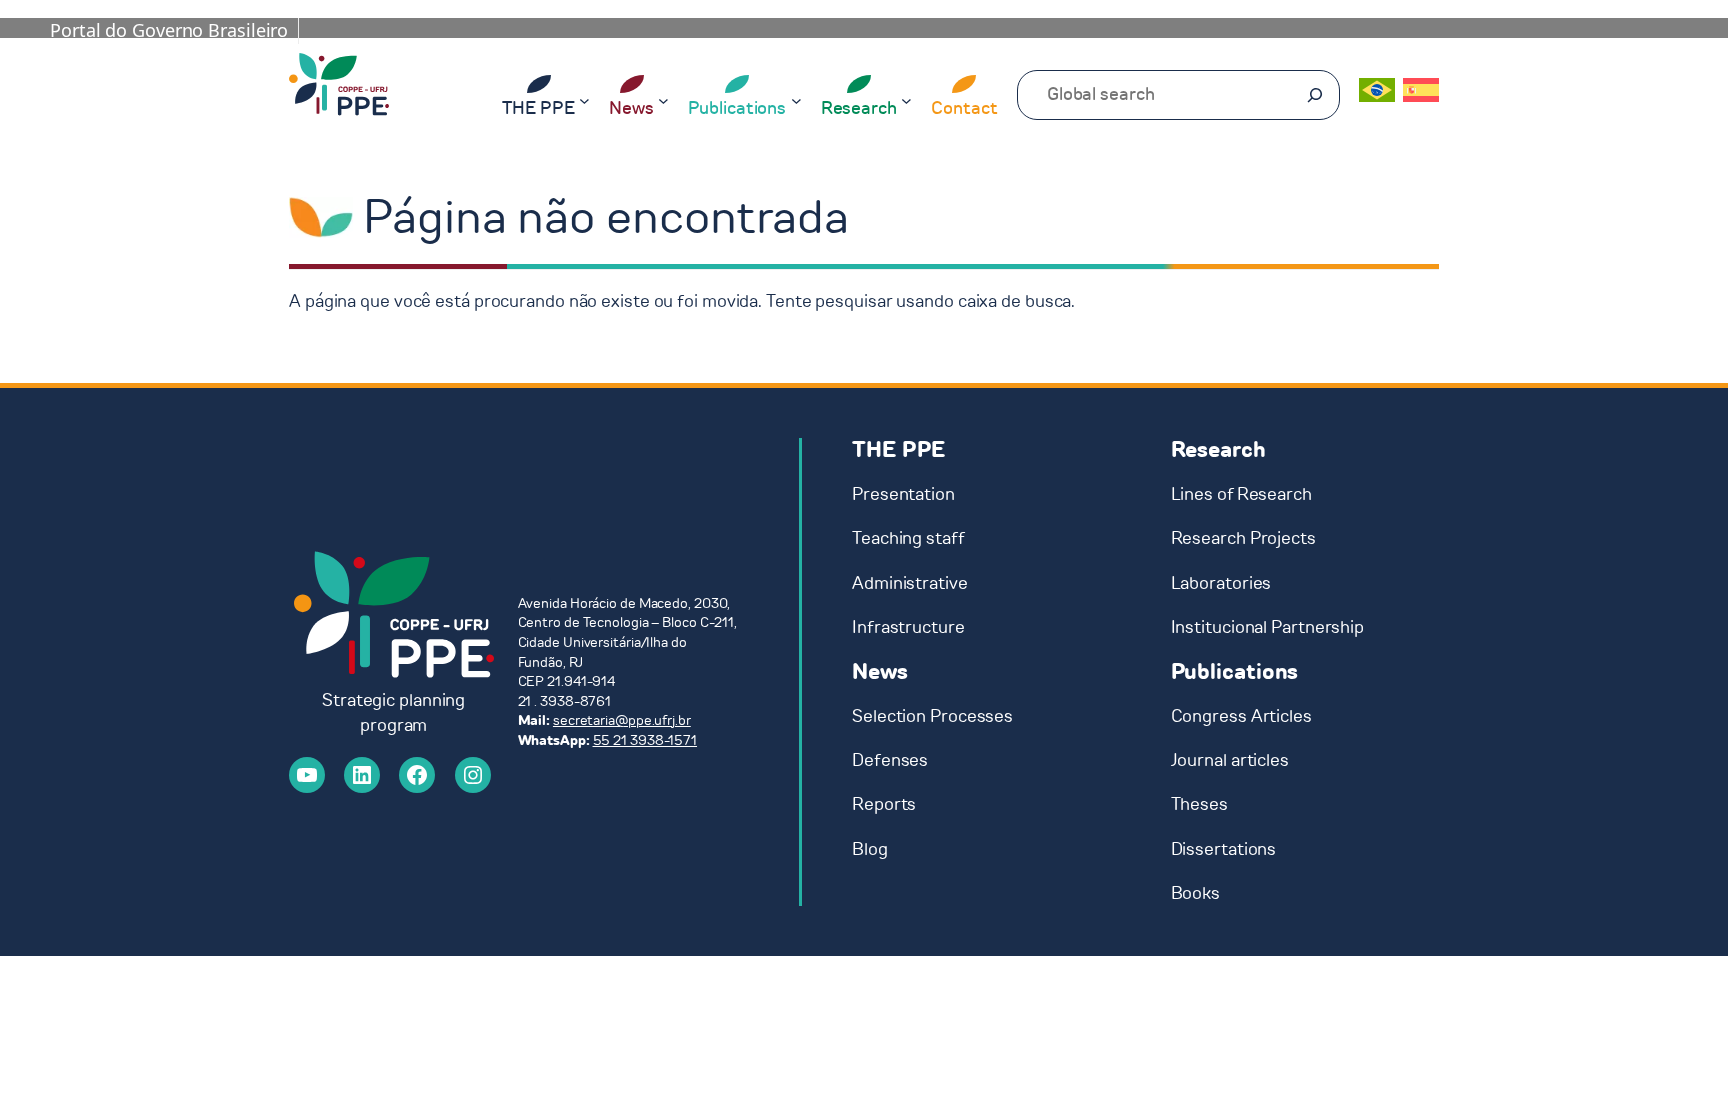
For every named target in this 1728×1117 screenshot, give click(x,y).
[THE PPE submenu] (584, 99)
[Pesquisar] (1315, 95)
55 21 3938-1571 (645, 740)
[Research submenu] (906, 99)
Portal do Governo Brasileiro (169, 30)
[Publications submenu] (796, 99)
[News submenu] (663, 99)
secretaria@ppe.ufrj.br (622, 720)
